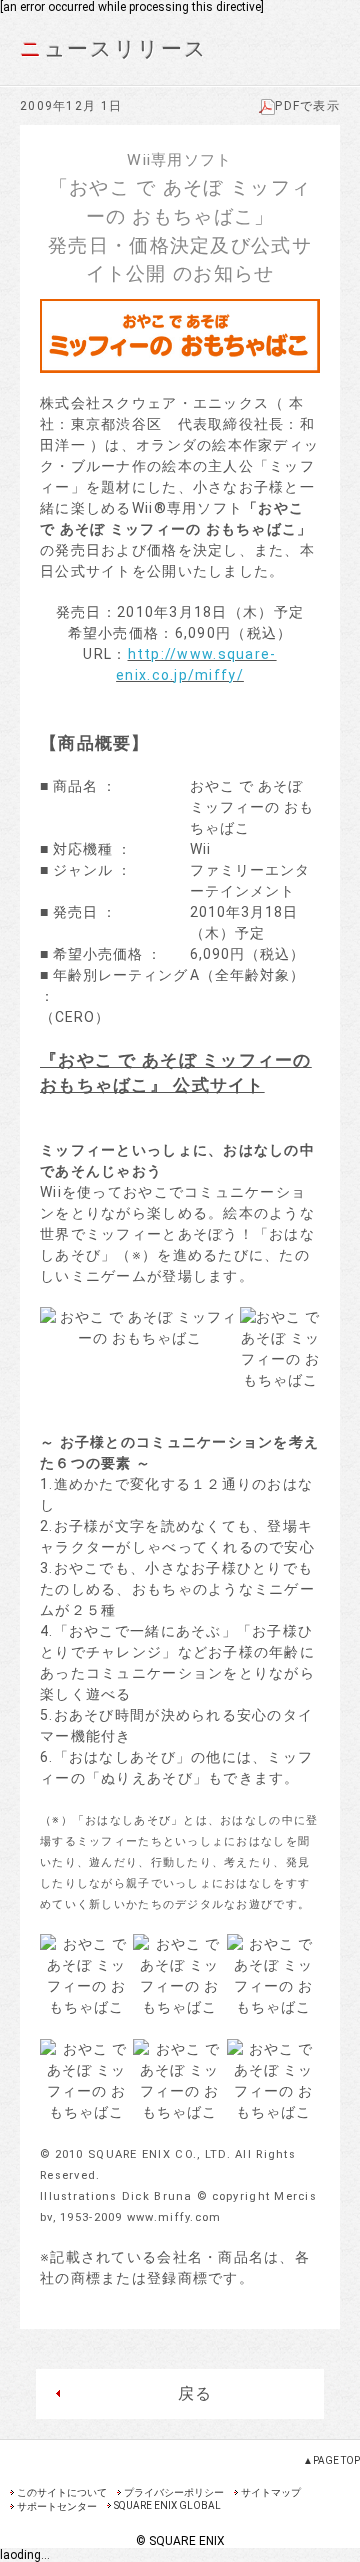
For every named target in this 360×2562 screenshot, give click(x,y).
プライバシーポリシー (174, 2492)
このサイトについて (62, 2492)
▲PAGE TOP (331, 2460)
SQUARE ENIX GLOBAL (167, 2505)
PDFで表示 (307, 106)
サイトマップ (271, 2492)
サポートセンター (57, 2506)
